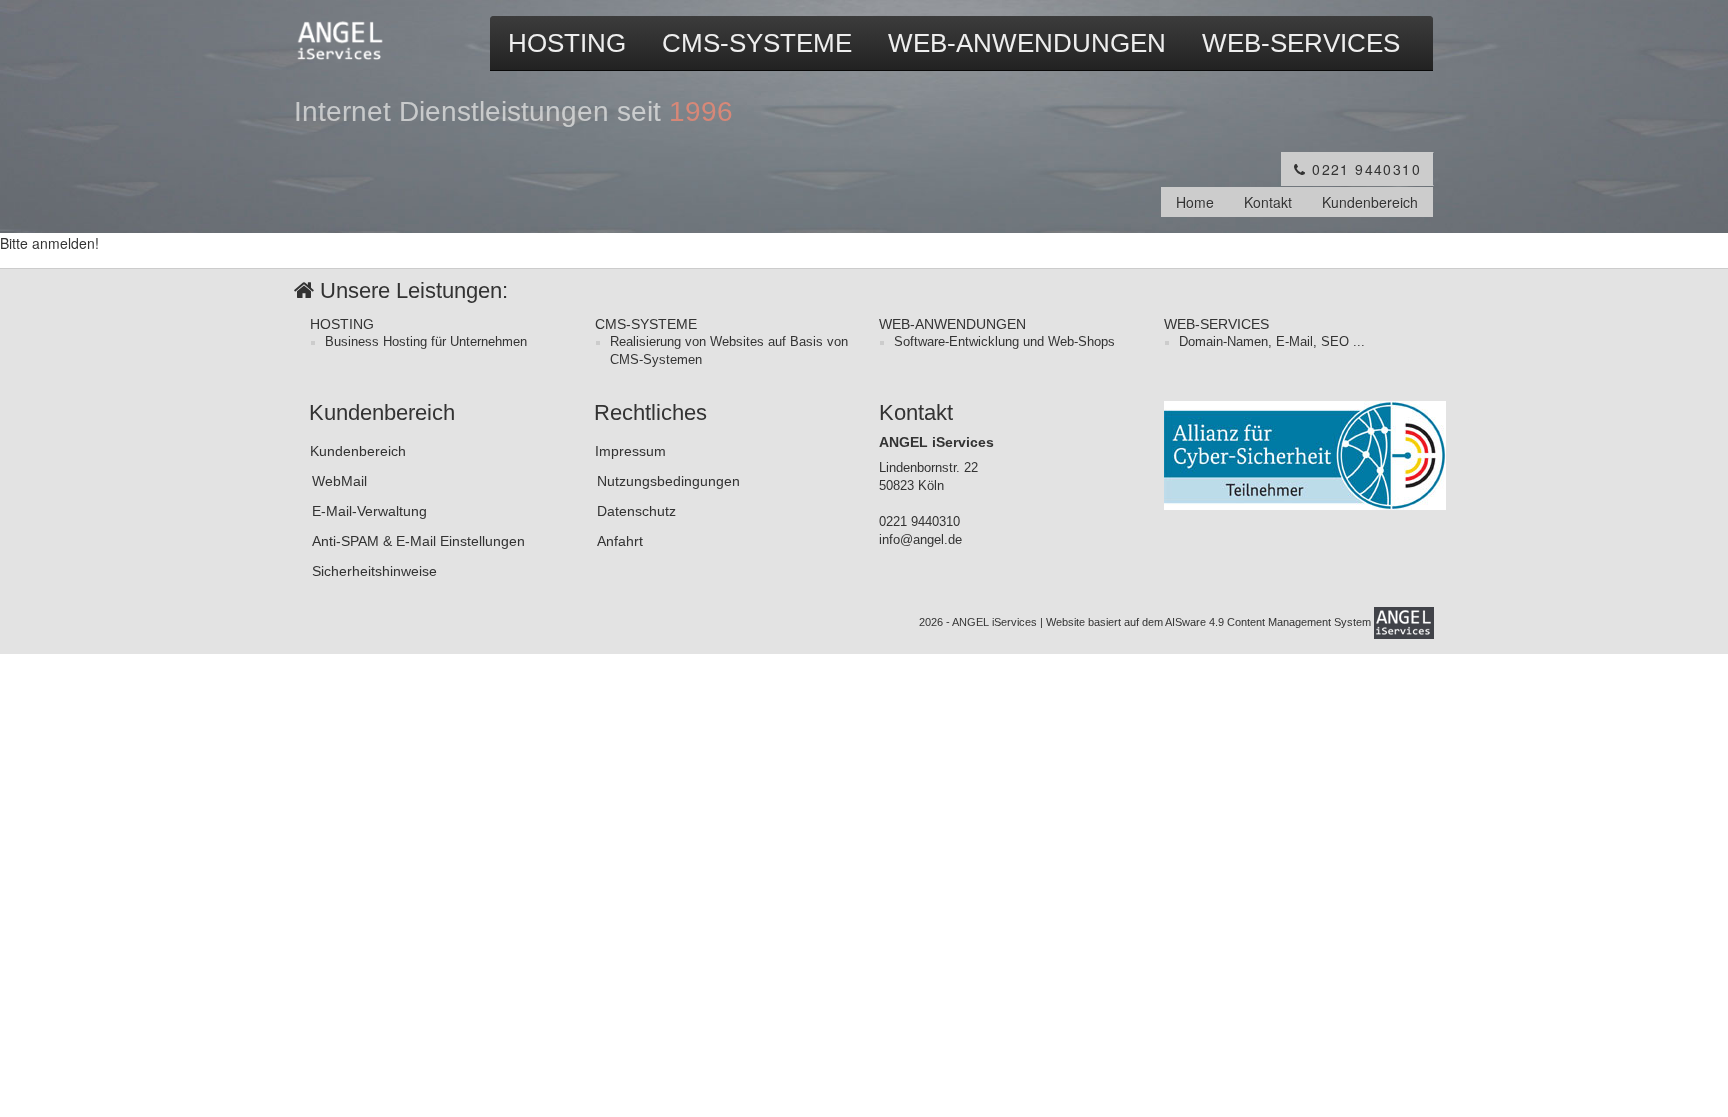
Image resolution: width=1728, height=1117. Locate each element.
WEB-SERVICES (1301, 43)
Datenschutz (636, 511)
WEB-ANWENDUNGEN (1027, 43)
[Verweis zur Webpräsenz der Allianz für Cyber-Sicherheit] (1305, 454)
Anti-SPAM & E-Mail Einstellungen (418, 541)
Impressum (630, 451)
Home (1195, 202)
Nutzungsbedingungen (668, 481)
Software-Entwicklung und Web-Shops (1004, 342)
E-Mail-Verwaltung (369, 511)
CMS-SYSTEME (757, 43)
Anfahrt (620, 541)
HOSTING (567, 43)
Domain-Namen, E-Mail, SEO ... (1272, 342)
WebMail (339, 481)
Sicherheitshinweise (374, 571)
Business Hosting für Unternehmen (426, 342)
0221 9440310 (1364, 169)
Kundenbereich (1370, 202)
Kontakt (1268, 202)
